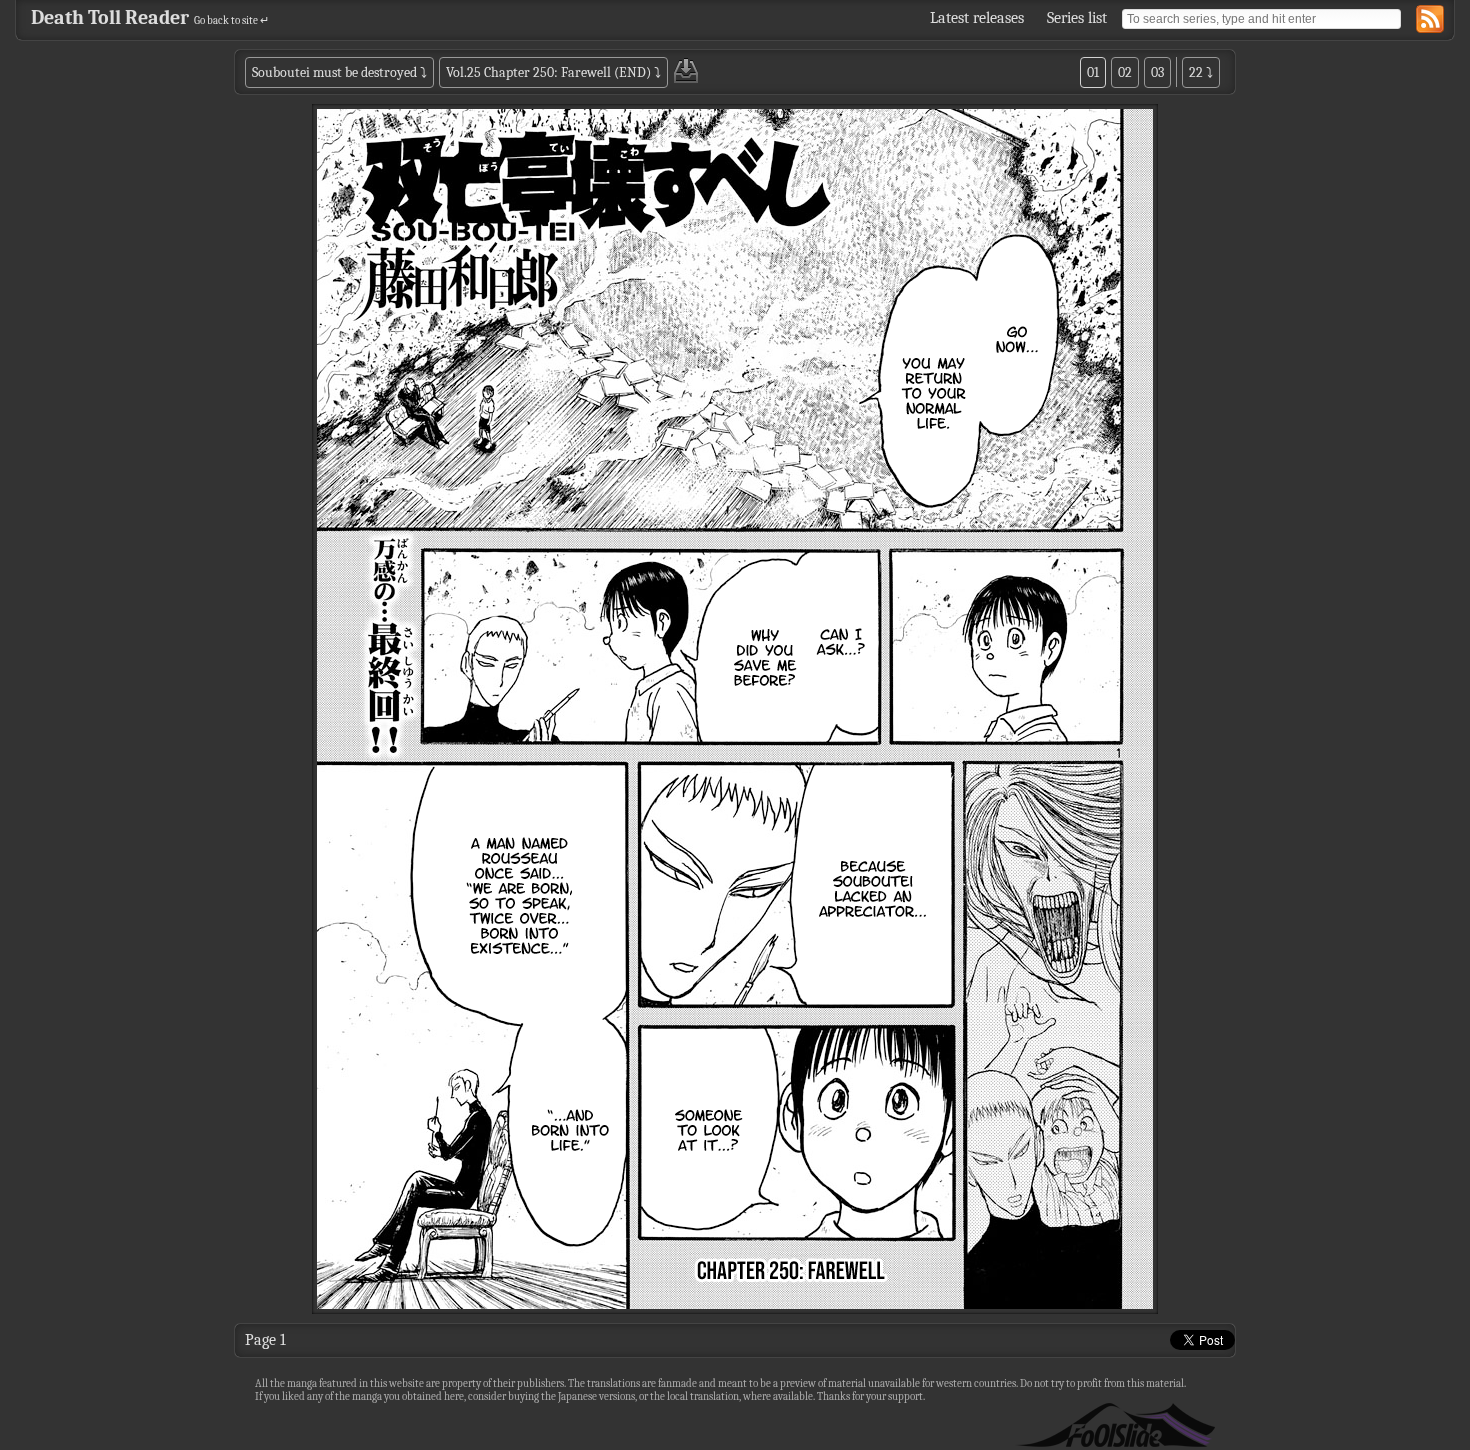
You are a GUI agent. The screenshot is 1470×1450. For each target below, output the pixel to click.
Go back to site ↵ (231, 20)
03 (1157, 72)
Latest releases (977, 18)
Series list (1077, 18)
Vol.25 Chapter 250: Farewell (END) (548, 72)
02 (1125, 72)
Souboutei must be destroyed (334, 72)
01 (1093, 72)
